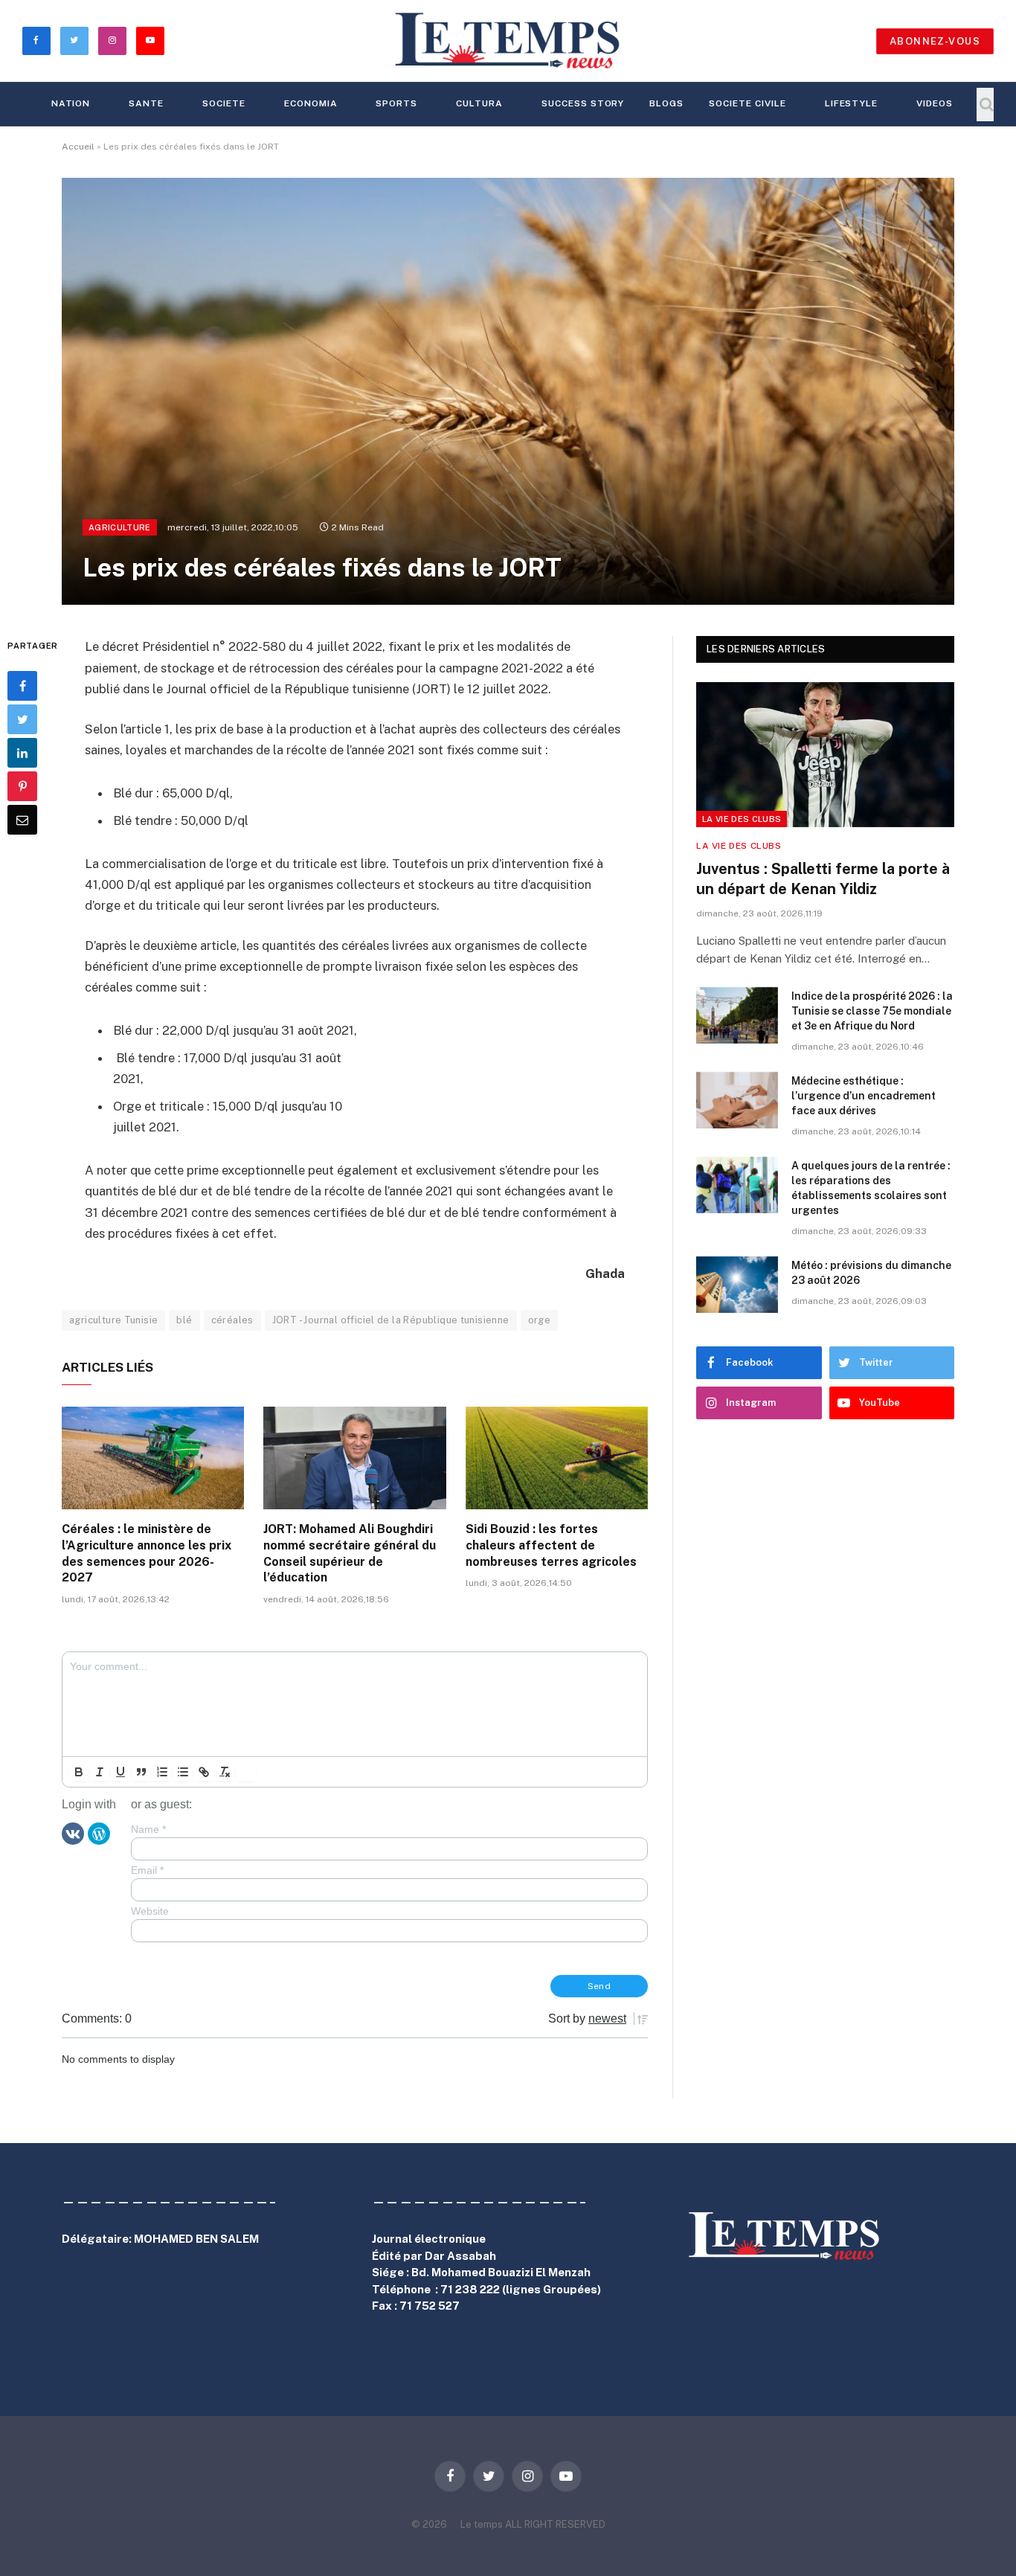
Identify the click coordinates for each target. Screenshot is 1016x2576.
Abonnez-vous (935, 41)
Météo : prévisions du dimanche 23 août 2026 (871, 1273)
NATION (71, 103)
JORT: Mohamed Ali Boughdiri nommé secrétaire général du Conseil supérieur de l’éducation (350, 1553)
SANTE (146, 103)
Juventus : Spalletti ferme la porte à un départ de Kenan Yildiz (823, 879)
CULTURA (479, 103)
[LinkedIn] (22, 753)
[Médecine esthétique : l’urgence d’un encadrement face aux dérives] (737, 1100)
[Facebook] (22, 686)
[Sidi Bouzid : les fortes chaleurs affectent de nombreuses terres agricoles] (557, 1458)
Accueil (78, 147)
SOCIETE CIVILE (747, 103)
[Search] (985, 105)
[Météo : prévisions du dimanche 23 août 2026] (737, 1285)
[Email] (22, 820)
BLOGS (666, 103)
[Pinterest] (22, 786)
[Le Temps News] (508, 41)
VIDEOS (935, 103)
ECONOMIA (311, 103)
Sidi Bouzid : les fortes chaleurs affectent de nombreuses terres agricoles (551, 1545)
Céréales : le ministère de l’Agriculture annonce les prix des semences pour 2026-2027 (147, 1553)
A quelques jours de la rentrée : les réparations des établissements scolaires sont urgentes (871, 1188)
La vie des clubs (742, 819)
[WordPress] (99, 1832)
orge (540, 1320)
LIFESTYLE (852, 103)
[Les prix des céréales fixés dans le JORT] (508, 391)
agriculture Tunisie (113, 1320)
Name (148, 1829)
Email (147, 1870)
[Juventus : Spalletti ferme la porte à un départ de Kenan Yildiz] (825, 755)
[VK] (73, 1832)
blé (184, 1320)
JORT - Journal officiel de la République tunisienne (391, 1320)
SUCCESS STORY (583, 103)
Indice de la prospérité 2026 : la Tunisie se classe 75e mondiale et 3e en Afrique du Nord (872, 1011)
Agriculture (120, 527)
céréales (232, 1320)
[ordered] (162, 1772)
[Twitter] (22, 719)
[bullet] (183, 1772)
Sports (396, 103)
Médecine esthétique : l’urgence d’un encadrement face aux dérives (864, 1096)
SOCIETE (224, 103)
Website (150, 1911)
